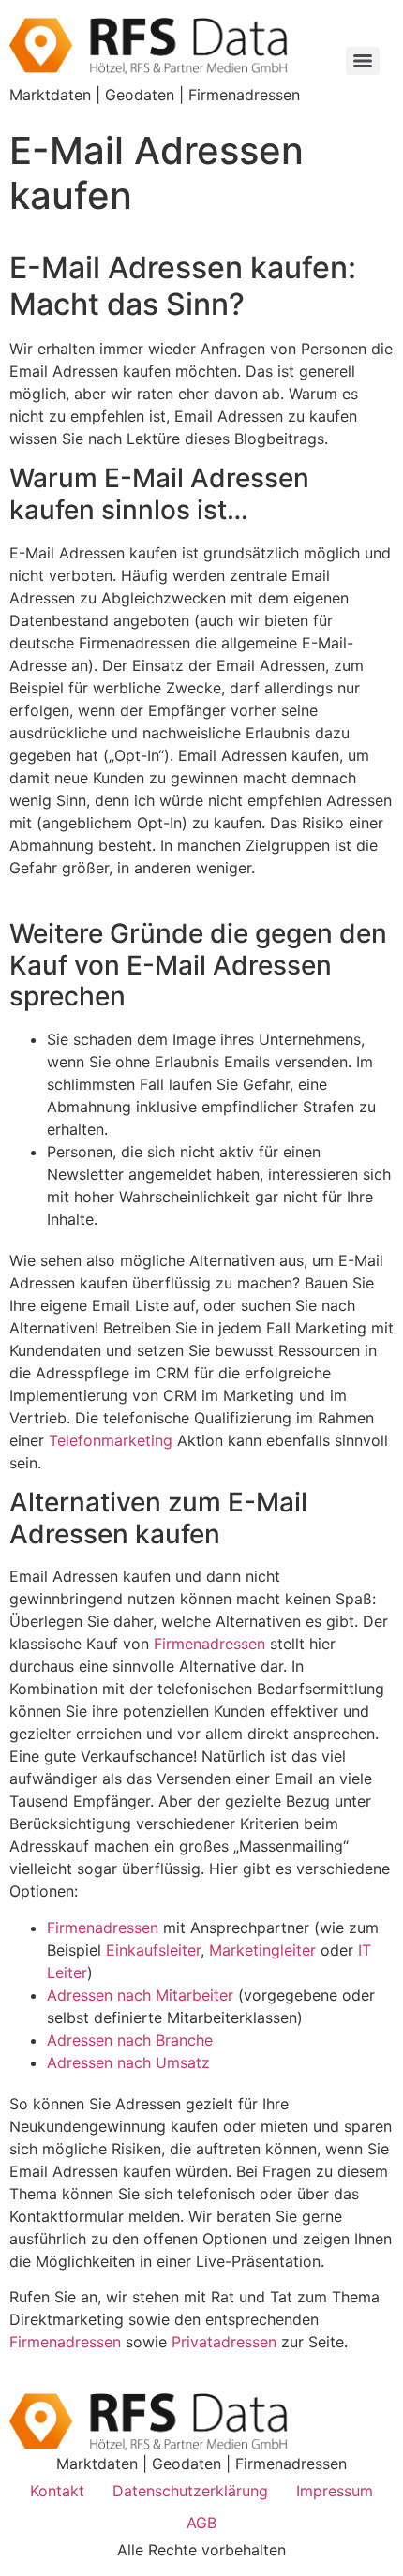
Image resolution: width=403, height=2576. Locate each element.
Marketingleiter (265, 1950)
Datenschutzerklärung (190, 2491)
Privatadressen (224, 2342)
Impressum (335, 2491)
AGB (201, 2523)
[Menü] (363, 61)
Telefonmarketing (111, 1440)
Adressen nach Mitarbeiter (140, 1995)
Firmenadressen (209, 1644)
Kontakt (57, 2491)
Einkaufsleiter (153, 1950)
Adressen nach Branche (130, 2040)
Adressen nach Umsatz (128, 2062)
